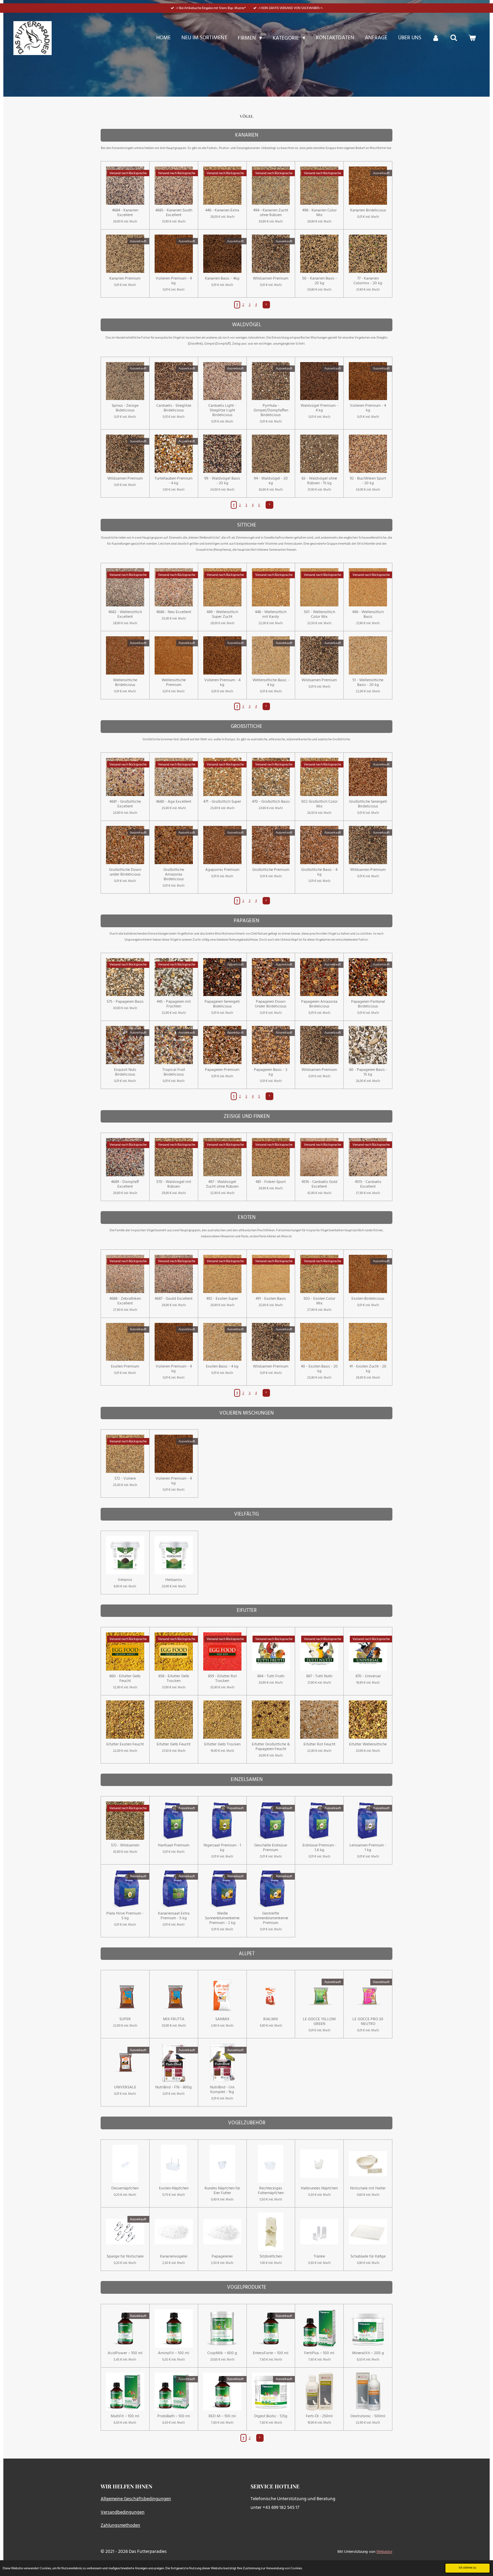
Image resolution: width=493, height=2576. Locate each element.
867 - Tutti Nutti (319, 1676)
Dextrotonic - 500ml (368, 2416)
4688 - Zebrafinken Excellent (125, 1301)
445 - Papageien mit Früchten (174, 1004)
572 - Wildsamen (125, 1845)
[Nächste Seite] (266, 305)
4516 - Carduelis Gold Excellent (319, 1184)
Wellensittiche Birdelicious (125, 683)
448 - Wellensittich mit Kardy (271, 614)
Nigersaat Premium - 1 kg (222, 1848)
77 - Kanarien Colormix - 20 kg (368, 281)
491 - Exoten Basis (271, 1299)
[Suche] (454, 38)
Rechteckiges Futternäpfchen (271, 2191)
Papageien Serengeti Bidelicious (222, 1004)
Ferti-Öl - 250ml (319, 2416)
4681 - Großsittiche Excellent (125, 804)
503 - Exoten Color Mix (319, 1301)
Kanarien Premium (125, 279)
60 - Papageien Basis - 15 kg (368, 1072)
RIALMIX (271, 2019)
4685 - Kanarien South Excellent (174, 213)
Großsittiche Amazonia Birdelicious (174, 875)
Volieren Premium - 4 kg (174, 281)
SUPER (125, 2019)
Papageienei (222, 2257)
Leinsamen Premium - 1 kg (368, 1848)
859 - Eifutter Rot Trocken (222, 1679)
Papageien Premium (222, 1070)
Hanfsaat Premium (174, 1845)
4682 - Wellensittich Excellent (125, 614)
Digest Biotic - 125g (271, 2416)
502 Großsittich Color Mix (319, 804)
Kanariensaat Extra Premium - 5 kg (174, 1916)
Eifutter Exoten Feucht (125, 1744)
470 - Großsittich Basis (271, 802)
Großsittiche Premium (271, 870)
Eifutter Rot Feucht (319, 1744)
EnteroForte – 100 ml (271, 2353)
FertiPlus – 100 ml (319, 2353)
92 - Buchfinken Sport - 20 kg (368, 481)
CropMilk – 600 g (222, 2353)
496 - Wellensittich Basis (368, 614)
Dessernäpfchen (125, 2188)
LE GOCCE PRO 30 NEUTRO (368, 2022)
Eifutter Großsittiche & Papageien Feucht (271, 1747)
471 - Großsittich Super (222, 802)
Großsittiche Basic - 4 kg (319, 872)
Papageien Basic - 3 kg (271, 1072)
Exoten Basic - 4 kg (222, 1367)
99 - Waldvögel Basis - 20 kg (222, 481)
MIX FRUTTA (174, 2019)
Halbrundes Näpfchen (319, 2188)
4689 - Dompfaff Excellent (125, 1184)
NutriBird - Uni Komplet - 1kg (222, 2090)
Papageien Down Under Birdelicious (271, 1004)
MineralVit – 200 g (368, 2353)
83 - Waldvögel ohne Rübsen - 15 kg (319, 481)
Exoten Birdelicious (368, 1299)
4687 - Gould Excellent (174, 1299)
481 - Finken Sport (271, 1182)
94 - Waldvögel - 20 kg (271, 481)
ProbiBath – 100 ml (174, 2416)
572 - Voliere (125, 1479)
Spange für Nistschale (125, 2257)
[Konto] (436, 38)
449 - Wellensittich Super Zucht (222, 614)
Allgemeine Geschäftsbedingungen (136, 2499)
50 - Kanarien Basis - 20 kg (319, 281)
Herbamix (174, 1580)
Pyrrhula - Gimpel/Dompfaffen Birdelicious (271, 410)
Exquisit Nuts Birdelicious (125, 1072)
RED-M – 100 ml (222, 2416)
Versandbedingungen (123, 2512)
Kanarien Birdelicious (368, 210)
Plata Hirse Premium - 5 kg (125, 1916)
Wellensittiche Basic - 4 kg (271, 683)
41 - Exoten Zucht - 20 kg (368, 1369)
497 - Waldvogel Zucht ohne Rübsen (222, 1184)
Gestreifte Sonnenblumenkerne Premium (271, 1918)
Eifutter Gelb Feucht (174, 1744)
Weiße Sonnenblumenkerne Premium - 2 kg (222, 1918)
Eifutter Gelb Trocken (222, 1744)
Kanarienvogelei (174, 2257)
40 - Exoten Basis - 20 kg (319, 1369)
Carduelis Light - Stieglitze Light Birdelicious (222, 410)
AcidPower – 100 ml (125, 2353)
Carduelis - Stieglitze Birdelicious (174, 408)
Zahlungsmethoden (120, 2525)
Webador (384, 2552)
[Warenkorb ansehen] (472, 38)
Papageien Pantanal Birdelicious (368, 1004)
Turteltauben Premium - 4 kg (174, 481)
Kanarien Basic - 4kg (222, 279)
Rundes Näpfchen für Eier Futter (222, 2191)
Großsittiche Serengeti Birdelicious (368, 804)
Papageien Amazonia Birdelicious (319, 1004)
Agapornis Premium (222, 870)
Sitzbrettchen (271, 2257)
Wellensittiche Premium (174, 683)
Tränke (319, 2257)
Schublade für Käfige (368, 2257)
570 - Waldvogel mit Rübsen (174, 1184)
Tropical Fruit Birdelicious (174, 1072)
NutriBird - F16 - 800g (174, 2087)
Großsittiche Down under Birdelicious (125, 872)
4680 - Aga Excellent (174, 802)
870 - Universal (368, 1676)
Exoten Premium (125, 1367)
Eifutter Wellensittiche (368, 1744)
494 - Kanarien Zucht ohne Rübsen (271, 213)
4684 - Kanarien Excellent (125, 213)
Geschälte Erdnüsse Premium (271, 1848)
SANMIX (222, 2019)
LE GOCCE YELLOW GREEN (319, 2022)
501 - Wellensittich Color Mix (319, 614)
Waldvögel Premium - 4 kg (319, 408)
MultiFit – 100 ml (125, 2416)
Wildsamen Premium (271, 279)
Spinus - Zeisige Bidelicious (125, 408)
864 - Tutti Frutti (271, 1676)
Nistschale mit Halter (368, 2188)
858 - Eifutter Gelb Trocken (174, 1679)
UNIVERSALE (125, 2087)
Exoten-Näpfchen (174, 2188)
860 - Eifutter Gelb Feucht (125, 1679)
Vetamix (125, 1580)
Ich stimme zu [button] (468, 2568)
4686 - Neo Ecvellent (174, 612)
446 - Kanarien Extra (222, 210)
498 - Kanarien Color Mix (319, 213)
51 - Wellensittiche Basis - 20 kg (368, 683)
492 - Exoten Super (222, 1299)
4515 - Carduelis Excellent (368, 1184)
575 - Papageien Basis (125, 1002)
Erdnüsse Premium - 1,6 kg (319, 1848)
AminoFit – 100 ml (174, 2353)
